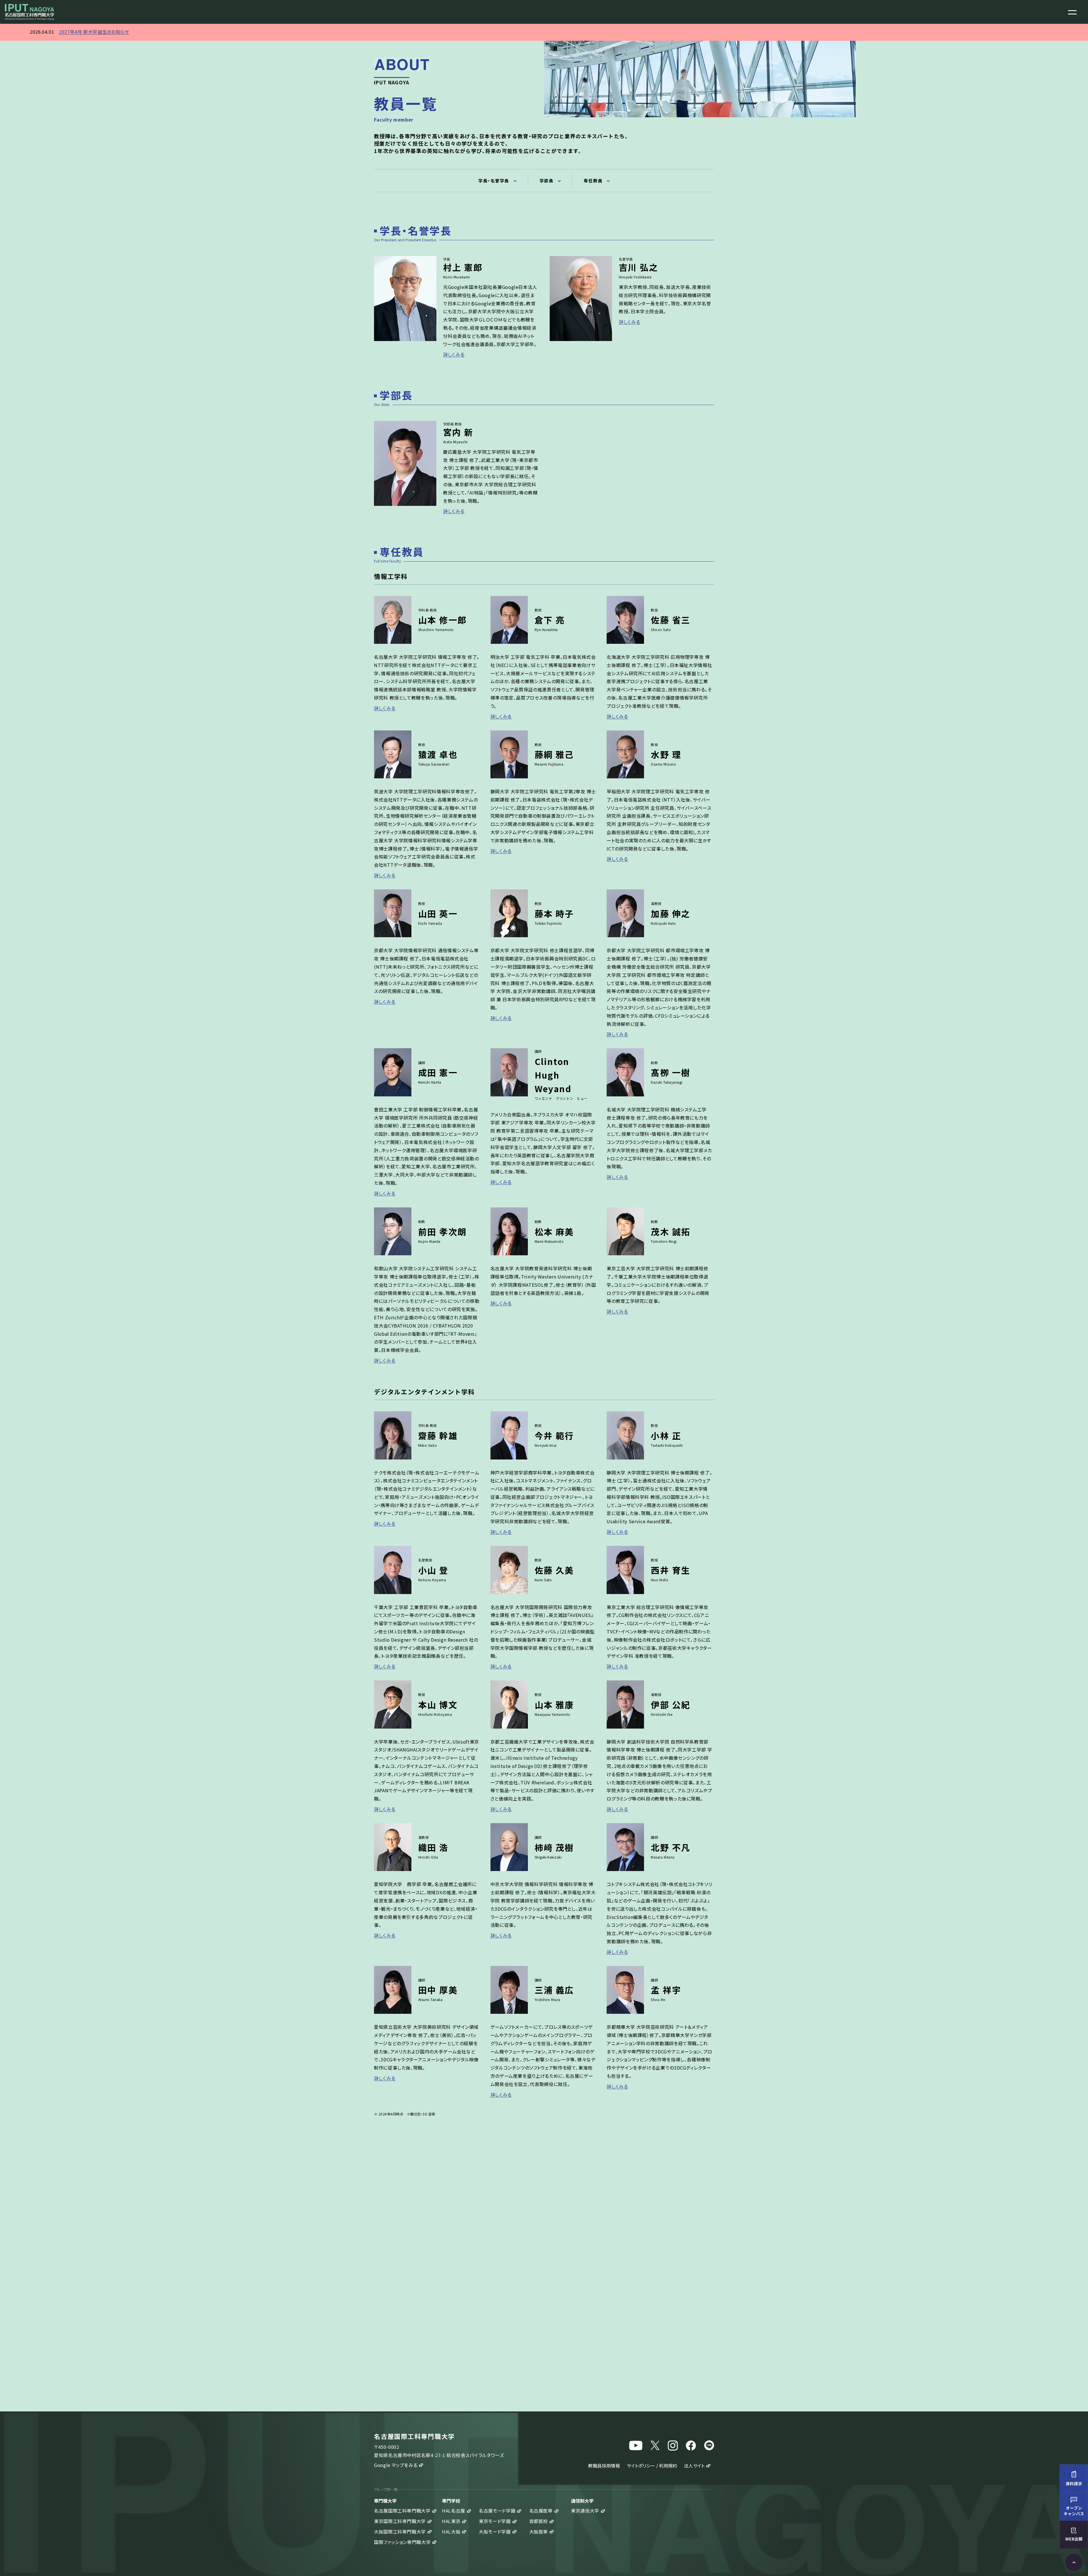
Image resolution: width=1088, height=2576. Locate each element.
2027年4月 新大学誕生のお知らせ (94, 32)
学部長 (547, 181)
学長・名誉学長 (494, 181)
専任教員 (593, 181)
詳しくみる (454, 354)
